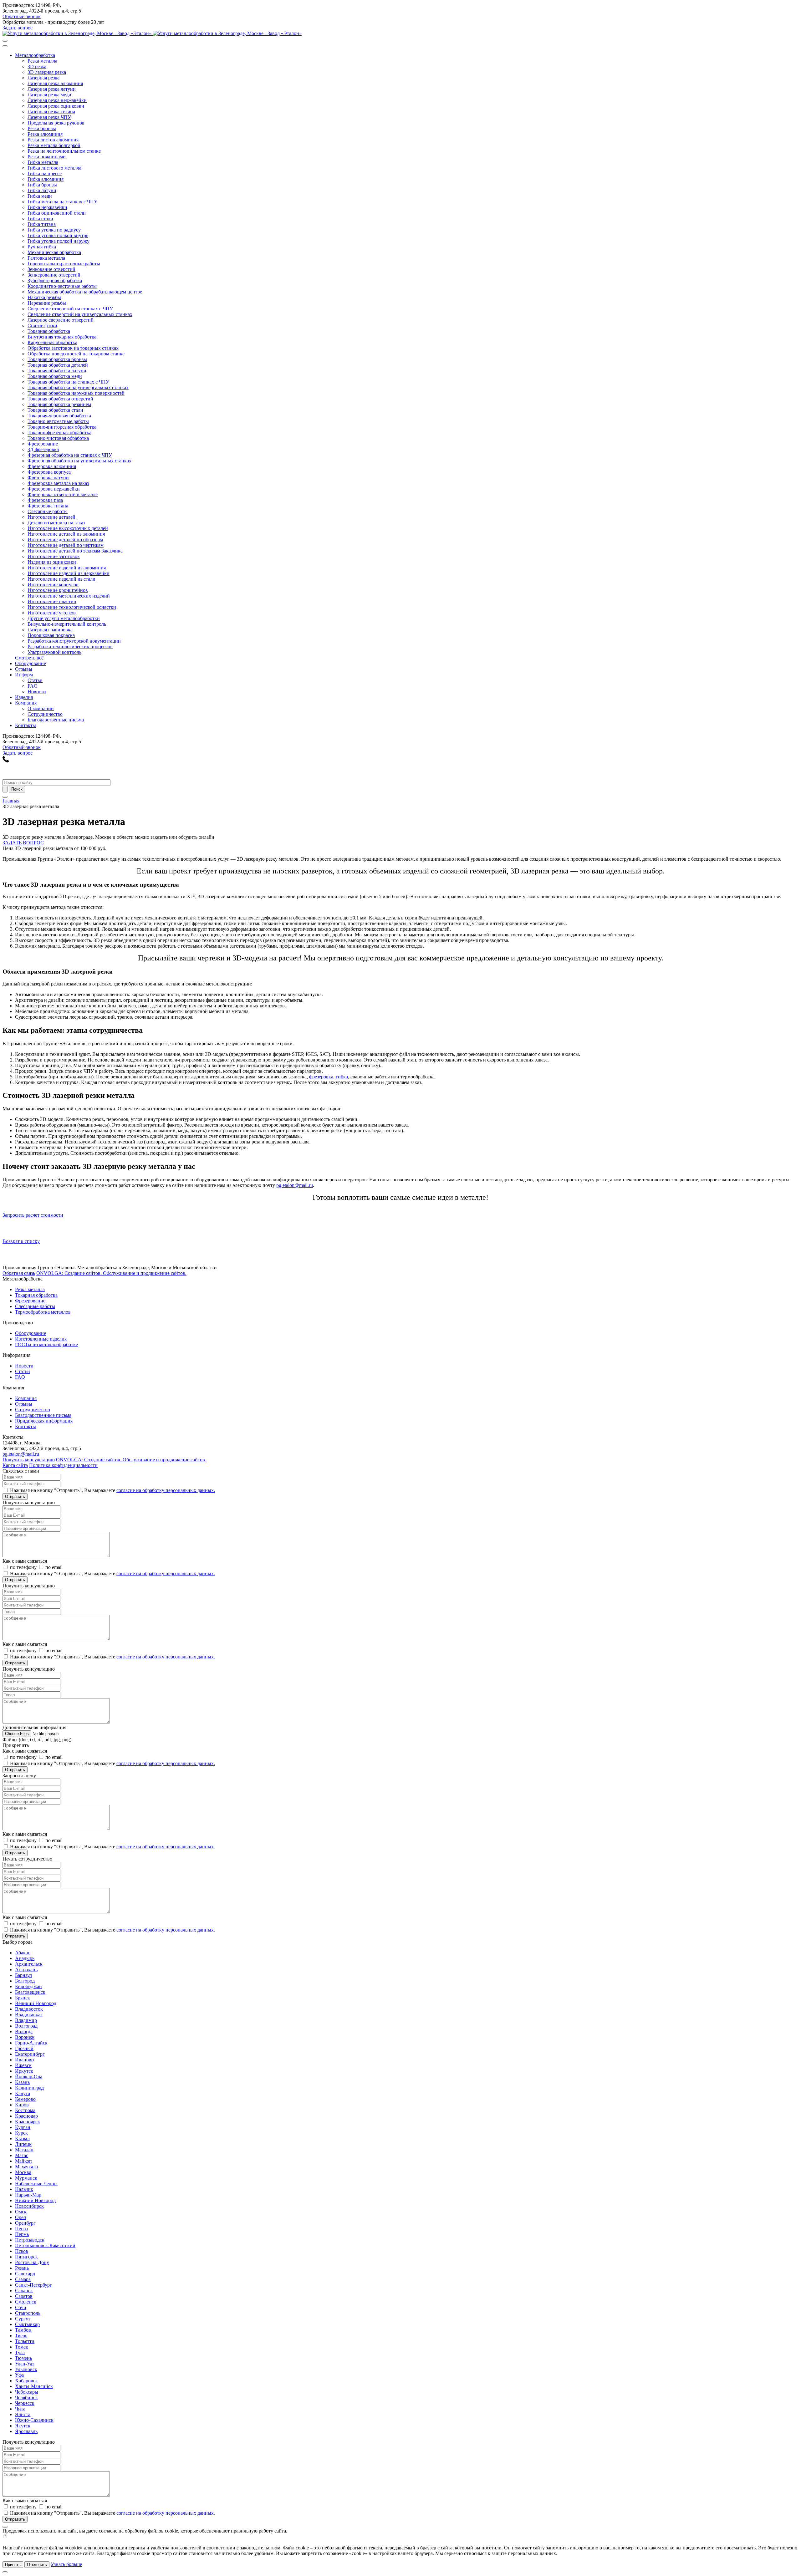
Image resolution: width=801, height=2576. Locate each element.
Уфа (19, 2375)
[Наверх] (5, 2527)
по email (54, 1567)
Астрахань (26, 1970)
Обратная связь (19, 1273)
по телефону (23, 1567)
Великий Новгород (36, 2003)
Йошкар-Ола (29, 2077)
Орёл (20, 2217)
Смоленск (26, 2302)
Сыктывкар (27, 2324)
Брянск (23, 1998)
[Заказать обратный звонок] (6, 761)
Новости (24, 1366)
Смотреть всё (29, 658)
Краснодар (26, 2116)
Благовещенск (30, 1992)
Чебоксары (27, 2392)
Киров (22, 2105)
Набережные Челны (36, 2184)
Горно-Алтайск (31, 2043)
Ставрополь (28, 2313)
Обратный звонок (22, 16)
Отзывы (24, 1404)
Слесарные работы (35, 1306)
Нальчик (24, 2189)
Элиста (23, 2414)
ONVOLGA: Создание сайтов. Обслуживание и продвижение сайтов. (111, 1273)
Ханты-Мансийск (34, 2386)
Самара (23, 2279)
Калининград (29, 2088)
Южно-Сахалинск (34, 2420)
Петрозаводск (30, 2240)
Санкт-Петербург (33, 2285)
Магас (22, 2155)
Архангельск (29, 1964)
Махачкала (26, 2167)
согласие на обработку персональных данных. (166, 1490)
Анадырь (25, 1958)
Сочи (21, 2307)
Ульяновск (26, 2369)
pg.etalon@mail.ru (295, 1185)
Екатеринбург (30, 2054)
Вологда (24, 2031)
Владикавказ (29, 2015)
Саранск (24, 2291)
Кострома (25, 2110)
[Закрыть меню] (5, 46)
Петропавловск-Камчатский (45, 2245)
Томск (22, 2347)
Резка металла (30, 1289)
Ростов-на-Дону (32, 2262)
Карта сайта (15, 1465)
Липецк (23, 2144)
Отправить (15, 1497)
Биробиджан (28, 1986)
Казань (22, 2082)
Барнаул (23, 1975)
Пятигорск (26, 2257)
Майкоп (23, 2161)
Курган (23, 2127)
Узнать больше (66, 2564)
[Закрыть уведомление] (5, 2572)
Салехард (25, 2274)
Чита (20, 2409)
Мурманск (26, 2178)
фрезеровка (321, 1077)
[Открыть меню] (5, 797)
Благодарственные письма (43, 1415)
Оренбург (25, 2223)
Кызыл (22, 2138)
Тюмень (23, 2358)
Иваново (24, 2060)
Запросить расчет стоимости (33, 1215)
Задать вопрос (18, 28)
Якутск (23, 2426)
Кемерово (25, 2099)
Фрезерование (30, 1301)
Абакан (23, 1953)
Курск (21, 2133)
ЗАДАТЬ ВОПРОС (23, 843)
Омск (21, 2212)
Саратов (24, 2296)
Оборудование (31, 1333)
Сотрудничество (33, 1410)
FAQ (20, 1377)
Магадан (24, 2150)
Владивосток (29, 2009)
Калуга (23, 2093)
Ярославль (26, 2431)
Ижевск (23, 2065)
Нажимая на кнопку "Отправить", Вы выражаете (112, 1490)
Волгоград (26, 2026)
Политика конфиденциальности (63, 1465)
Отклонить (37, 2565)
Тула (20, 2352)
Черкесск (25, 2403)
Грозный (24, 2048)
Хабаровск (26, 2381)
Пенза (21, 2229)
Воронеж (25, 2037)
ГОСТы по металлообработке (46, 1344)
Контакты (26, 1426)
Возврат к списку (21, 1241)
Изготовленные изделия (41, 1339)
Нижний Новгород (35, 2200)
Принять (13, 2565)
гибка (342, 1077)
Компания (26, 1398)
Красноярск (28, 2122)
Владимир (26, 2020)
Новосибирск (29, 2206)
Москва (23, 2172)
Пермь (22, 2234)
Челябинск (26, 2398)
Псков (22, 2251)
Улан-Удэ (25, 2364)
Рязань (22, 2268)
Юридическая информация (44, 1421)
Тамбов (23, 2330)
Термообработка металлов (43, 1312)
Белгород (25, 1981)
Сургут (23, 2319)
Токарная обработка (36, 1295)
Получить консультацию (29, 1460)
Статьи (23, 1371)
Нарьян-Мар (28, 2195)
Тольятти (25, 2341)
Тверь (21, 2336)
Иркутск (24, 2071)
